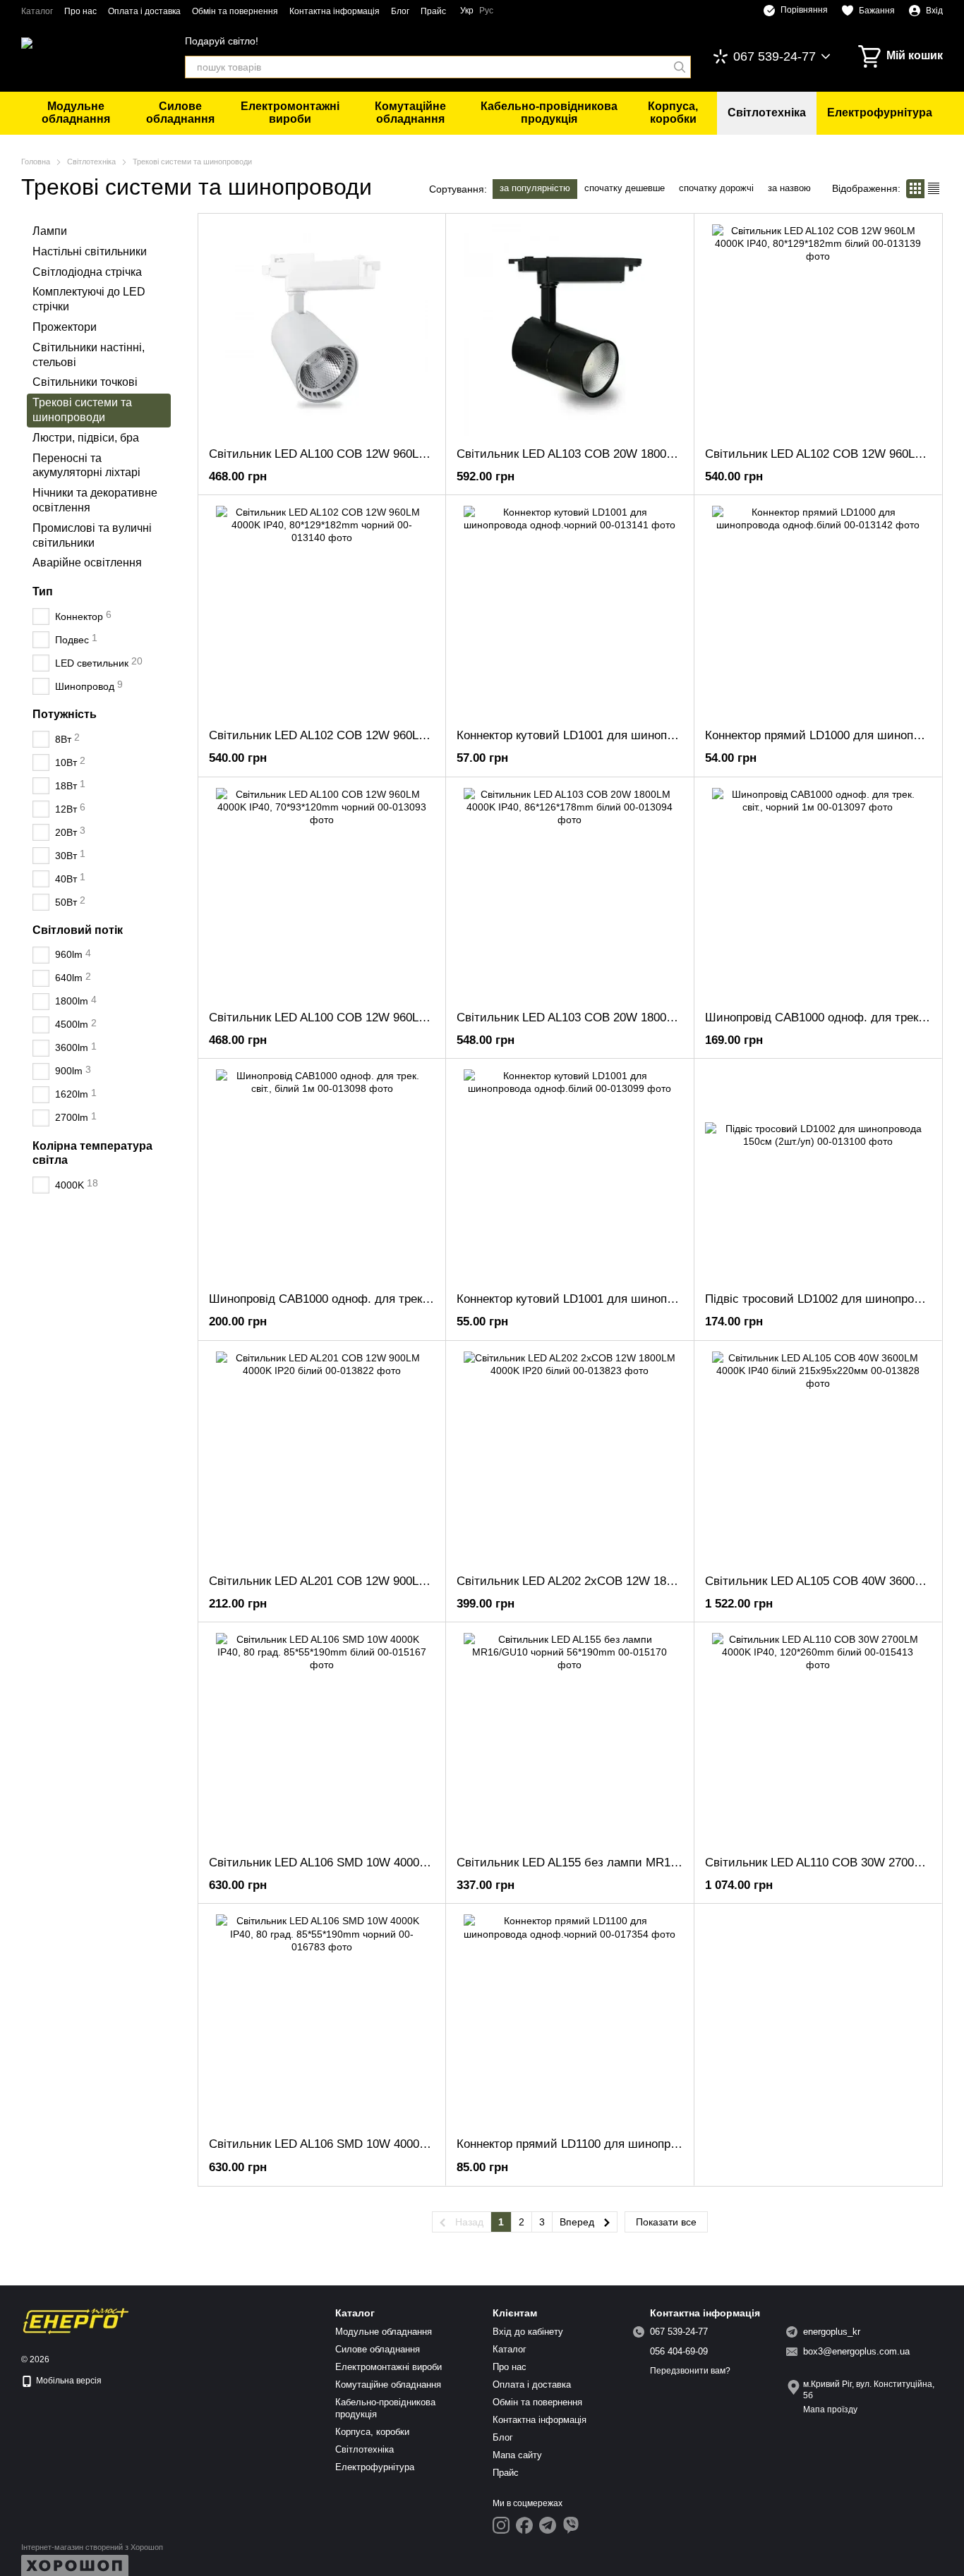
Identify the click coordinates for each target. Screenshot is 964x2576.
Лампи (50, 231)
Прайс (433, 11)
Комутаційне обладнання (410, 113)
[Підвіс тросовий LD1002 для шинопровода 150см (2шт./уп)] (818, 1175)
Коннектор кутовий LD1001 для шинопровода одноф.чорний (622, 735)
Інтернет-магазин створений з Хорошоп (92, 2547)
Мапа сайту (517, 2455)
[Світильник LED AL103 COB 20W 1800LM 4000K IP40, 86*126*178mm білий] (570, 894)
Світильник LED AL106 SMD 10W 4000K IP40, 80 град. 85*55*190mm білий (413, 1863)
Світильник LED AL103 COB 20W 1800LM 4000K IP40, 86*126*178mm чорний (667, 454)
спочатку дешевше (625, 188)
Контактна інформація (335, 11)
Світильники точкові (85, 382)
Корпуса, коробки (673, 113)
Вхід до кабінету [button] (528, 2332)
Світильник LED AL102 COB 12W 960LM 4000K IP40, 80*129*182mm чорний (416, 735)
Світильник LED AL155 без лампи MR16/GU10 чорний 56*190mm (635, 1863)
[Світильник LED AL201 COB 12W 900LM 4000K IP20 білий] (322, 1457)
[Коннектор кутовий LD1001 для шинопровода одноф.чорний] (570, 612)
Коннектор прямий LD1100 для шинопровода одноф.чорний (621, 2144)
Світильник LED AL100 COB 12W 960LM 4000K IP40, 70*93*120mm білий (409, 454)
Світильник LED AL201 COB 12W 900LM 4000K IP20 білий (368, 1581)
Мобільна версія (68, 2381)
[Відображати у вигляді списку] (934, 189)
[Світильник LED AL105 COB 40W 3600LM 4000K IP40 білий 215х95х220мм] (818, 1457)
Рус (486, 11)
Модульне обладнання (76, 113)
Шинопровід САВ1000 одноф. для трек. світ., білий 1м (359, 1299)
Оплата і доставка (144, 11)
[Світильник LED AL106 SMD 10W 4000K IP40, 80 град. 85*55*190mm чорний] (322, 2020)
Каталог (37, 11)
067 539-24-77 (775, 56)
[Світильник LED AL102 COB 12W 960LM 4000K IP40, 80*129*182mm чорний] (322, 612)
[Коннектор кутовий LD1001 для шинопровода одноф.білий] (570, 1175)
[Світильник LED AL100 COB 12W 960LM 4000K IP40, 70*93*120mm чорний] (322, 894)
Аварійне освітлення (87, 563)
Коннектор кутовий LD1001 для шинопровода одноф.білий (618, 1299)
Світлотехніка (767, 113)
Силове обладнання (180, 113)
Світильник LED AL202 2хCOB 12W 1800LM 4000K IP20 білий (625, 1581)
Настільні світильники (90, 251)
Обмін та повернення (235, 11)
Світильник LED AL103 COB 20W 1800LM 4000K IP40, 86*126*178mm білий (663, 1017)
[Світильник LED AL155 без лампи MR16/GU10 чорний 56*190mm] (570, 1739)
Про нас (80, 11)
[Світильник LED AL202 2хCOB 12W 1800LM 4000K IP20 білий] (570, 1457)
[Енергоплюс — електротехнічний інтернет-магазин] (76, 2321)
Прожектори (65, 327)
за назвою (789, 188)
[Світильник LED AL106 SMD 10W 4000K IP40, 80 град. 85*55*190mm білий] (322, 1739)
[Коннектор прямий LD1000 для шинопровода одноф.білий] (818, 612)
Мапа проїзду (830, 2410)
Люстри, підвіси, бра (86, 437)
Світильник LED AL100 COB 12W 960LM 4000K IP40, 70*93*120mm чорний (413, 1017)
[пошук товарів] (680, 67)
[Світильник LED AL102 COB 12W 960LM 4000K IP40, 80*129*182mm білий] (818, 330)
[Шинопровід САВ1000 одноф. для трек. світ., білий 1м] (322, 1175)
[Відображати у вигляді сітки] (915, 189)
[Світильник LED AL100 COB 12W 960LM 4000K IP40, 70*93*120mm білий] (322, 330)
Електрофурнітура (880, 113)
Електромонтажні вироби (290, 113)
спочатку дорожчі (716, 188)
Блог (400, 11)
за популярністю (535, 188)
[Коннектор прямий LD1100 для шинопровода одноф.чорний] (570, 2020)
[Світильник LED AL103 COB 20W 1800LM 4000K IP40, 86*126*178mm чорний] (570, 330)
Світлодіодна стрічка (87, 271)
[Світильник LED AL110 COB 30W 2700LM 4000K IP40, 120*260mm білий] (818, 1739)
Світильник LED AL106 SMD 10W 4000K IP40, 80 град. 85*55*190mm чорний (417, 2144)
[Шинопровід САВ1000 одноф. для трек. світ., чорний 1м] (818, 894)
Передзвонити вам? (690, 2371)
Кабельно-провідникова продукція (549, 113)
